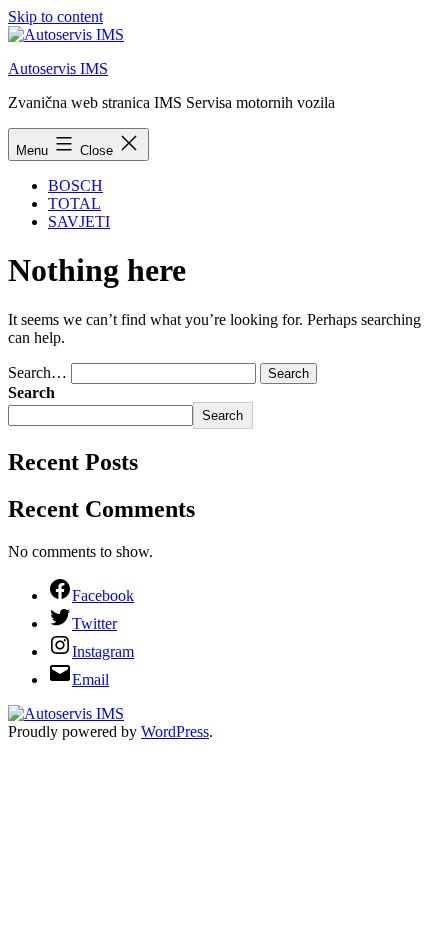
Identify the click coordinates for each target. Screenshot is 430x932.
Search (31, 392)
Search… (37, 372)
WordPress (175, 731)
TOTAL (74, 203)
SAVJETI (79, 221)
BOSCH (75, 185)
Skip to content (55, 16)
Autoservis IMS (58, 68)
